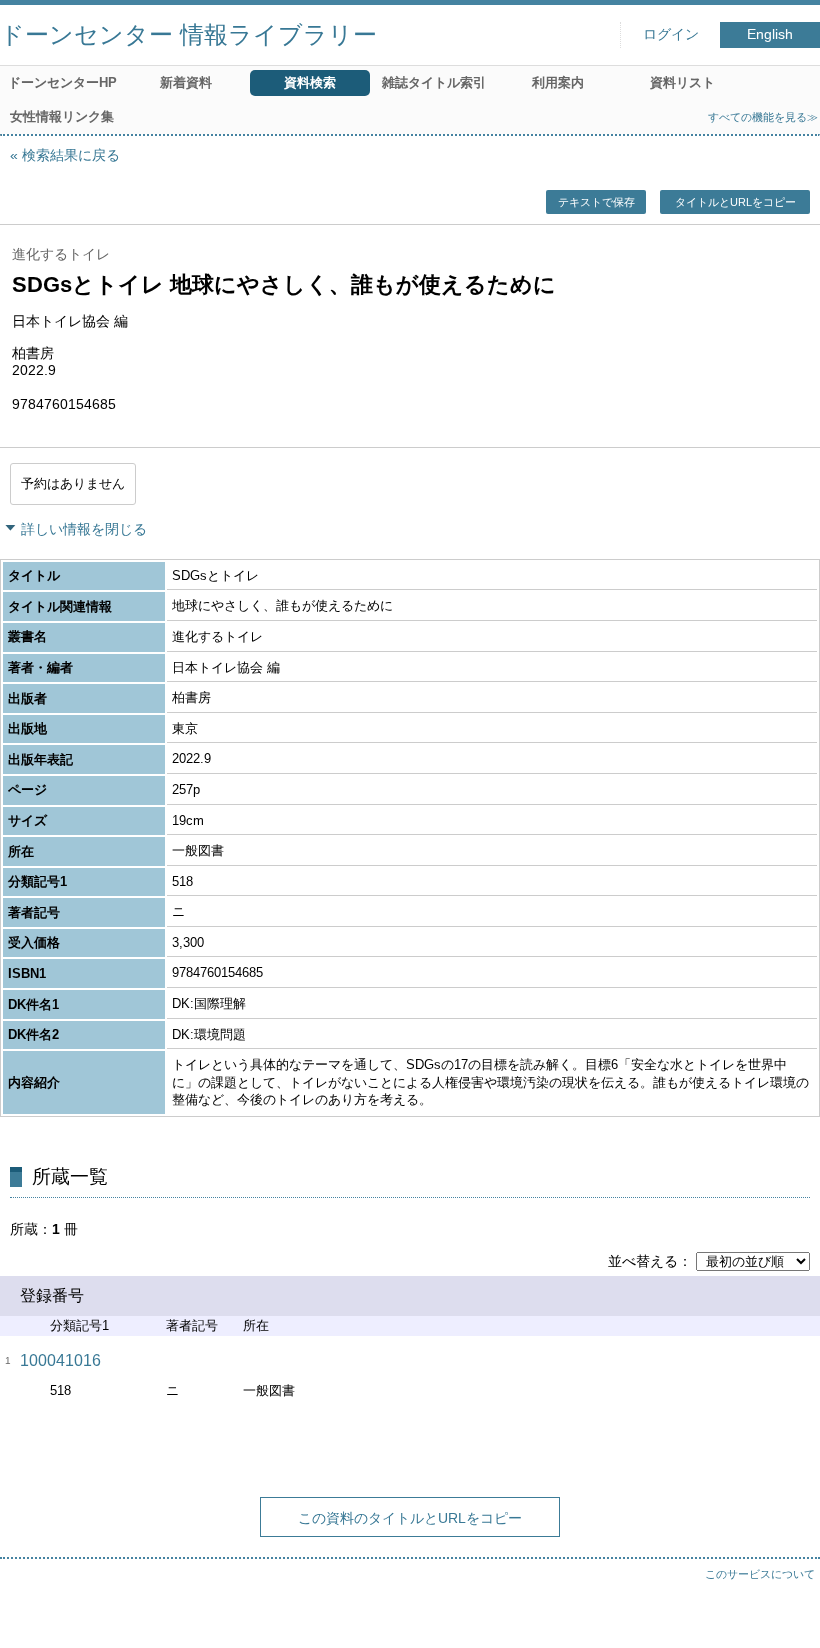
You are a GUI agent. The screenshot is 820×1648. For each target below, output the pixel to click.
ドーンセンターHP (62, 82)
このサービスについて (760, 1574)
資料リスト (682, 82)
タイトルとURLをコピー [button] (735, 202)
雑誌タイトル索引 (434, 82)
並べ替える (643, 1261)
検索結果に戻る (71, 155)
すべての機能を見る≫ (763, 117)
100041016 (60, 1360)
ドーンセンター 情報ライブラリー (188, 34)
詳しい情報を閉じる (84, 529)
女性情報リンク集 (62, 116)
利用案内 (558, 82)
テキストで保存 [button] (596, 202)
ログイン (671, 34)
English (770, 34)
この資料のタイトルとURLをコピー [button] (410, 1518)
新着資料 (186, 82)
